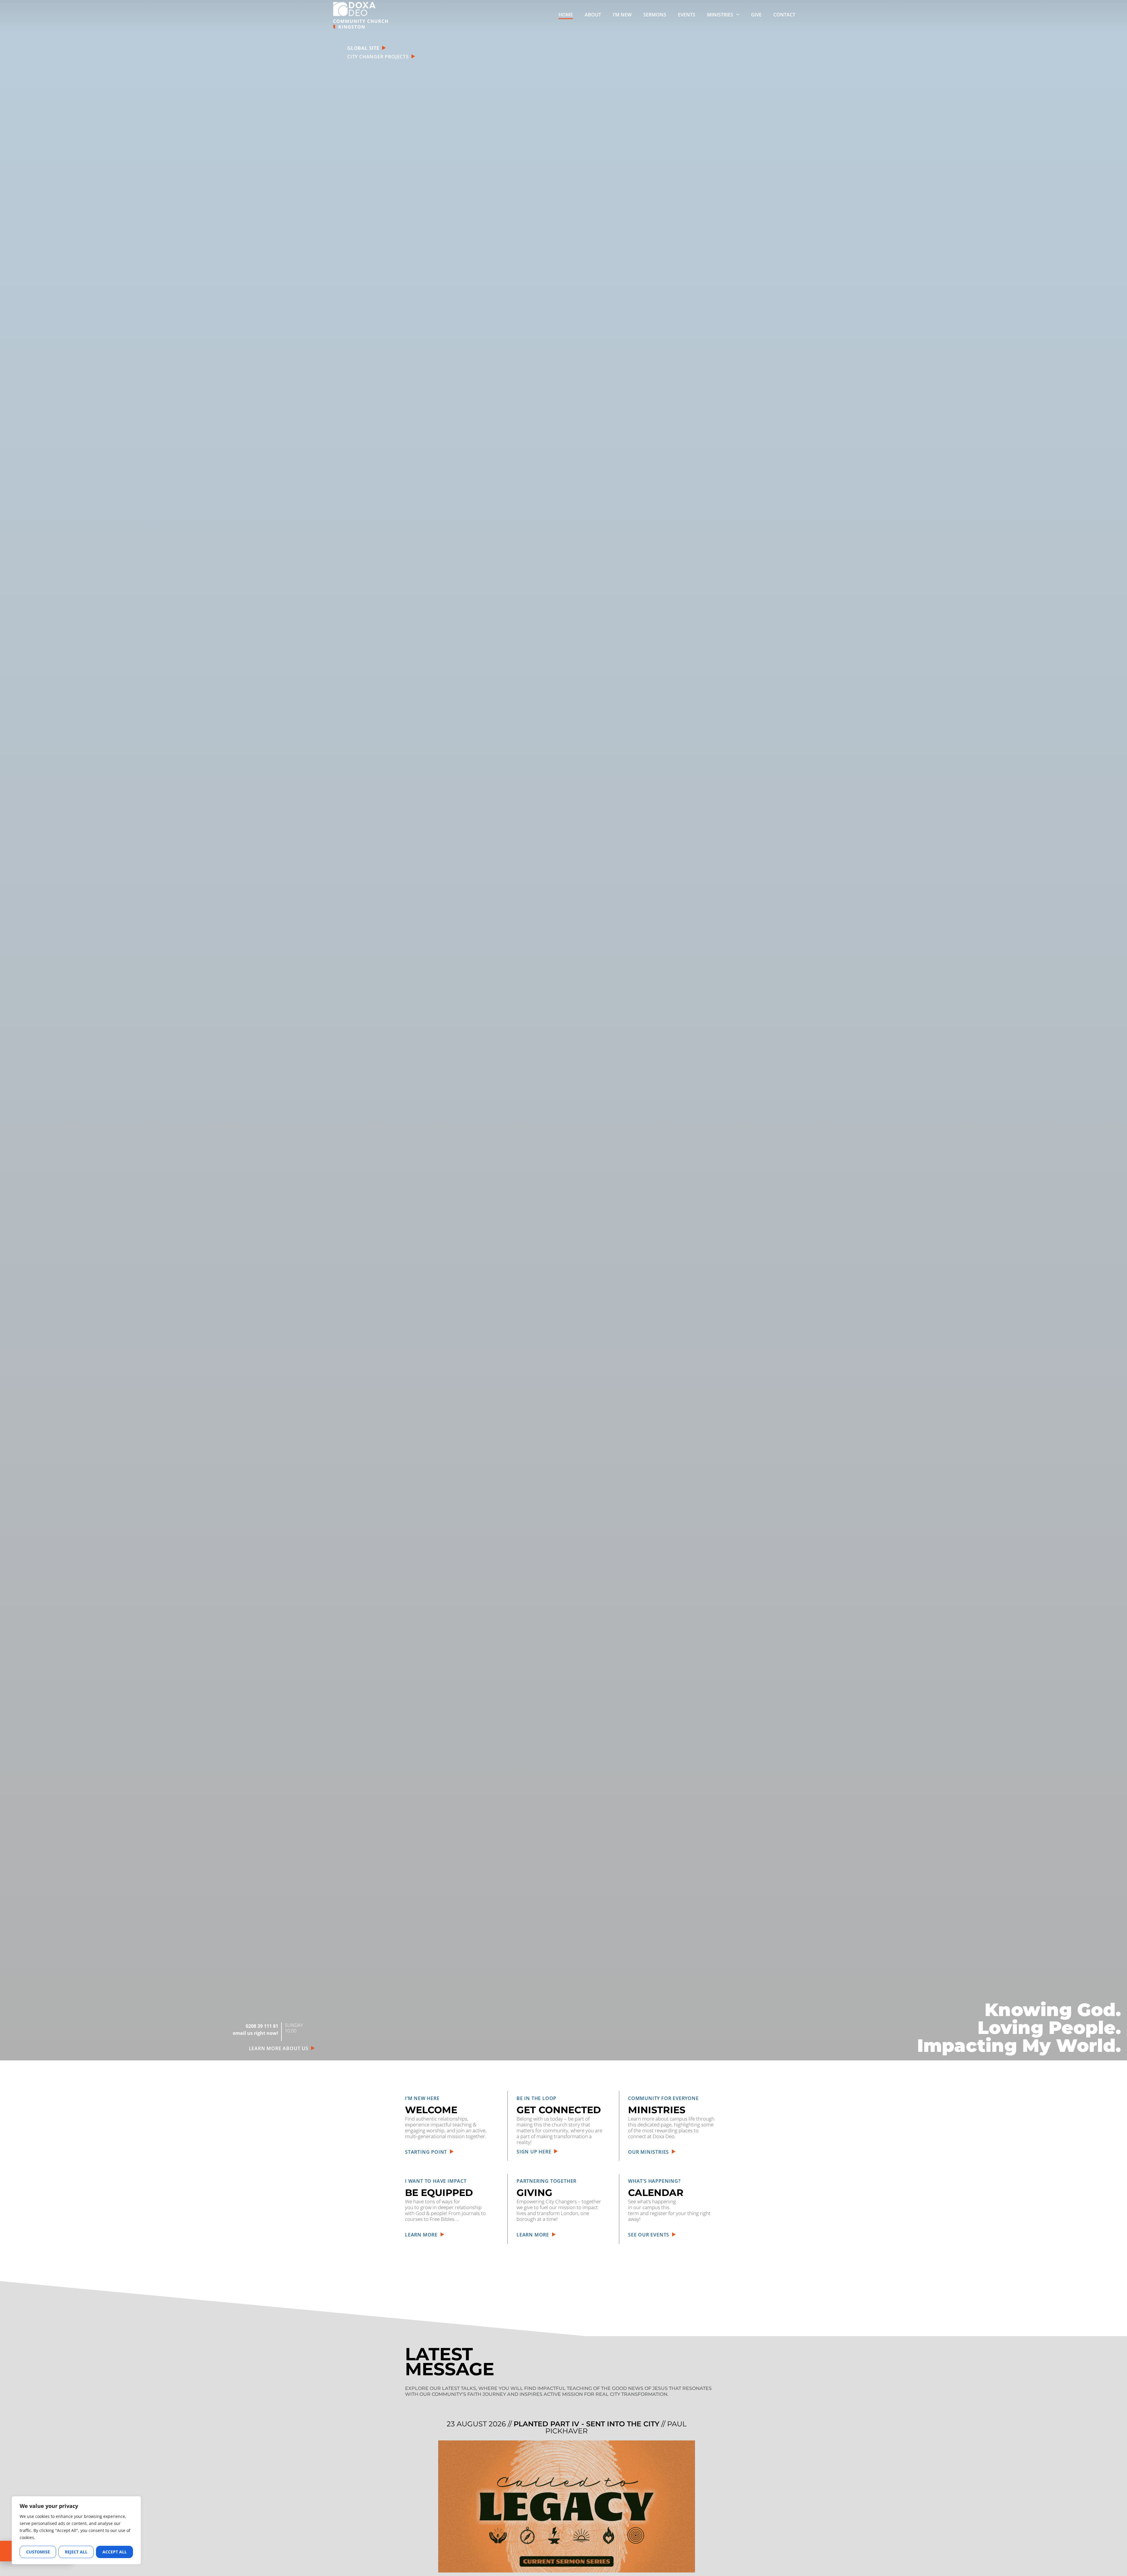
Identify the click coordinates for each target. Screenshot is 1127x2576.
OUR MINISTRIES (650, 2152)
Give (756, 15)
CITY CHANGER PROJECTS (379, 57)
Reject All (76, 2552)
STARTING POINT (427, 2152)
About (593, 15)
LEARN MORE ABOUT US (280, 2048)
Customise (38, 2552)
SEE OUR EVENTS (650, 2235)
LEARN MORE (423, 2235)
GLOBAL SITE (364, 48)
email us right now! (255, 2033)
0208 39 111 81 (262, 2026)
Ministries (720, 15)
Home (566, 15)
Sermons (655, 15)
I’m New (622, 15)
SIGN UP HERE (535, 2152)
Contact (784, 15)
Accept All (115, 2552)
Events (687, 15)
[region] (76, 2530)
